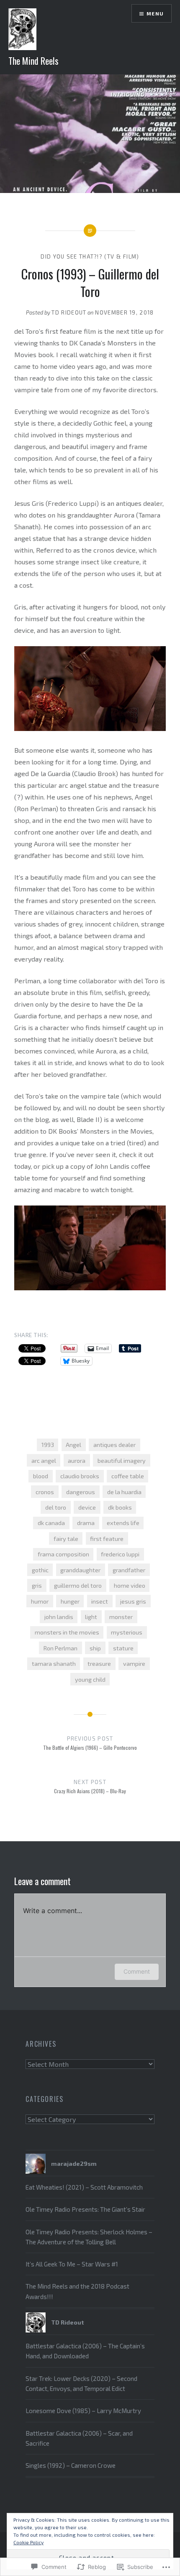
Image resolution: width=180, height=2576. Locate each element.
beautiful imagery (122, 1461)
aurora (77, 1461)
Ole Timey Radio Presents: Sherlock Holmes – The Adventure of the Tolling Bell (89, 2237)
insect (100, 1601)
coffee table (128, 1476)
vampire (134, 1664)
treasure (99, 1664)
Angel (73, 1445)
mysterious (127, 1632)
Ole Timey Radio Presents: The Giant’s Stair (85, 2209)
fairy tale (66, 1539)
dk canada (51, 1523)
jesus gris (133, 1601)
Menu (155, 13)
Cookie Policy (28, 2542)
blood (41, 1476)
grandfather (129, 1570)
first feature (107, 1539)
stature (123, 1648)
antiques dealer (114, 1445)
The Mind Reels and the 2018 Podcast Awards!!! (77, 2291)
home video (130, 1585)
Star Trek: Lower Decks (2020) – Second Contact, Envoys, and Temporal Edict (81, 2383)
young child (90, 1679)
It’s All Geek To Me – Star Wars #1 (72, 2264)
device (87, 1507)
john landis (59, 1617)
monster (121, 1617)
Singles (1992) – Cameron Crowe (71, 2465)
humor (40, 1601)
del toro (56, 1507)
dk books (120, 1507)
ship (95, 1648)
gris (37, 1585)
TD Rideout (69, 312)
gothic (40, 1570)
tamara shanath (54, 1664)
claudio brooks (80, 1476)
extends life (123, 1523)
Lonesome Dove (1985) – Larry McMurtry (83, 2411)
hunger (70, 1601)
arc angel (44, 1461)
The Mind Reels (33, 61)
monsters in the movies (67, 1632)
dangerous (81, 1492)
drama (86, 1523)
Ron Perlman (60, 1648)
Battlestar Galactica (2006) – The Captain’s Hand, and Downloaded (85, 2351)
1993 (48, 1445)
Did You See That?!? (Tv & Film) (90, 256)
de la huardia (124, 1492)
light (91, 1617)
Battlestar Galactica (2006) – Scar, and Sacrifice (79, 2438)
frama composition (63, 1554)
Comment (137, 1971)
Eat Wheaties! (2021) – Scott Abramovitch (84, 2187)
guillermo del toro (78, 1585)
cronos (45, 1492)
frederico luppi (120, 1554)
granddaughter (80, 1570)
